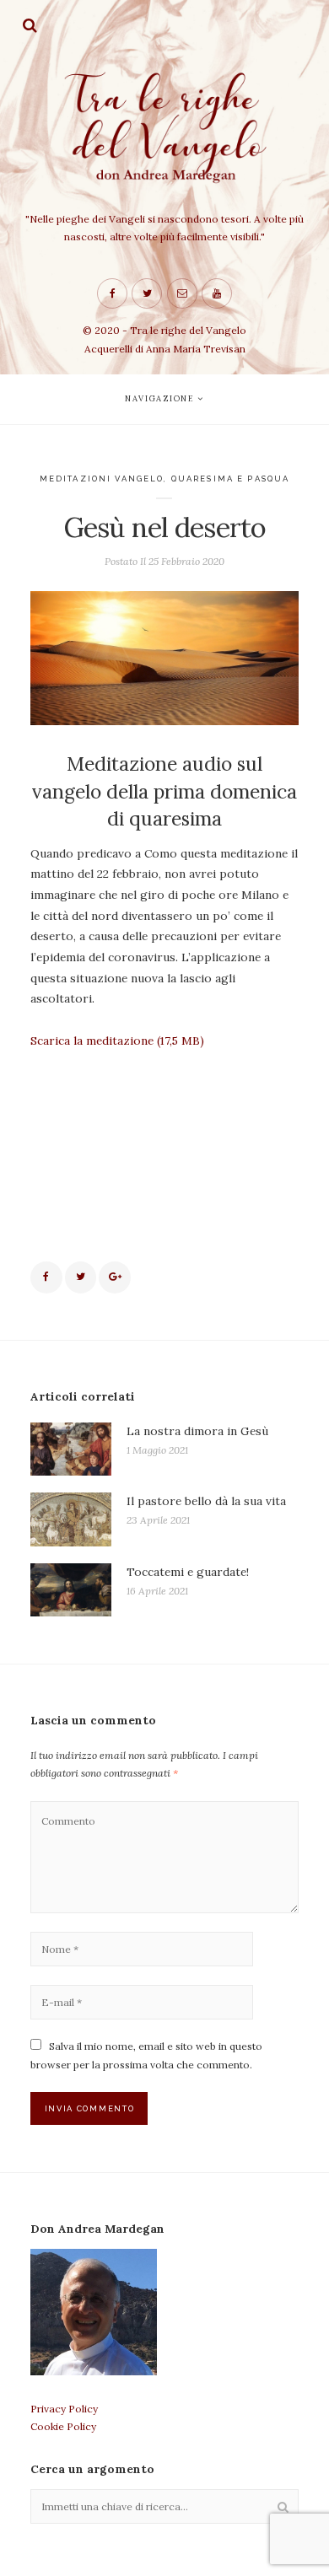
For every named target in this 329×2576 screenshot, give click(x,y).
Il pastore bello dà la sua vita (206, 1501)
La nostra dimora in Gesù (197, 1431)
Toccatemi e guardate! (188, 1572)
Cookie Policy (63, 2426)
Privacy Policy (64, 2409)
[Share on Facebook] (46, 1277)
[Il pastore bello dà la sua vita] (71, 1519)
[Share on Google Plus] (115, 1277)
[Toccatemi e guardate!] (71, 1590)
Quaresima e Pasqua (231, 479)
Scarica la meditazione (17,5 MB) (117, 1041)
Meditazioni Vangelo (102, 479)
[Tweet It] (81, 1277)
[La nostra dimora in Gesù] (71, 1449)
